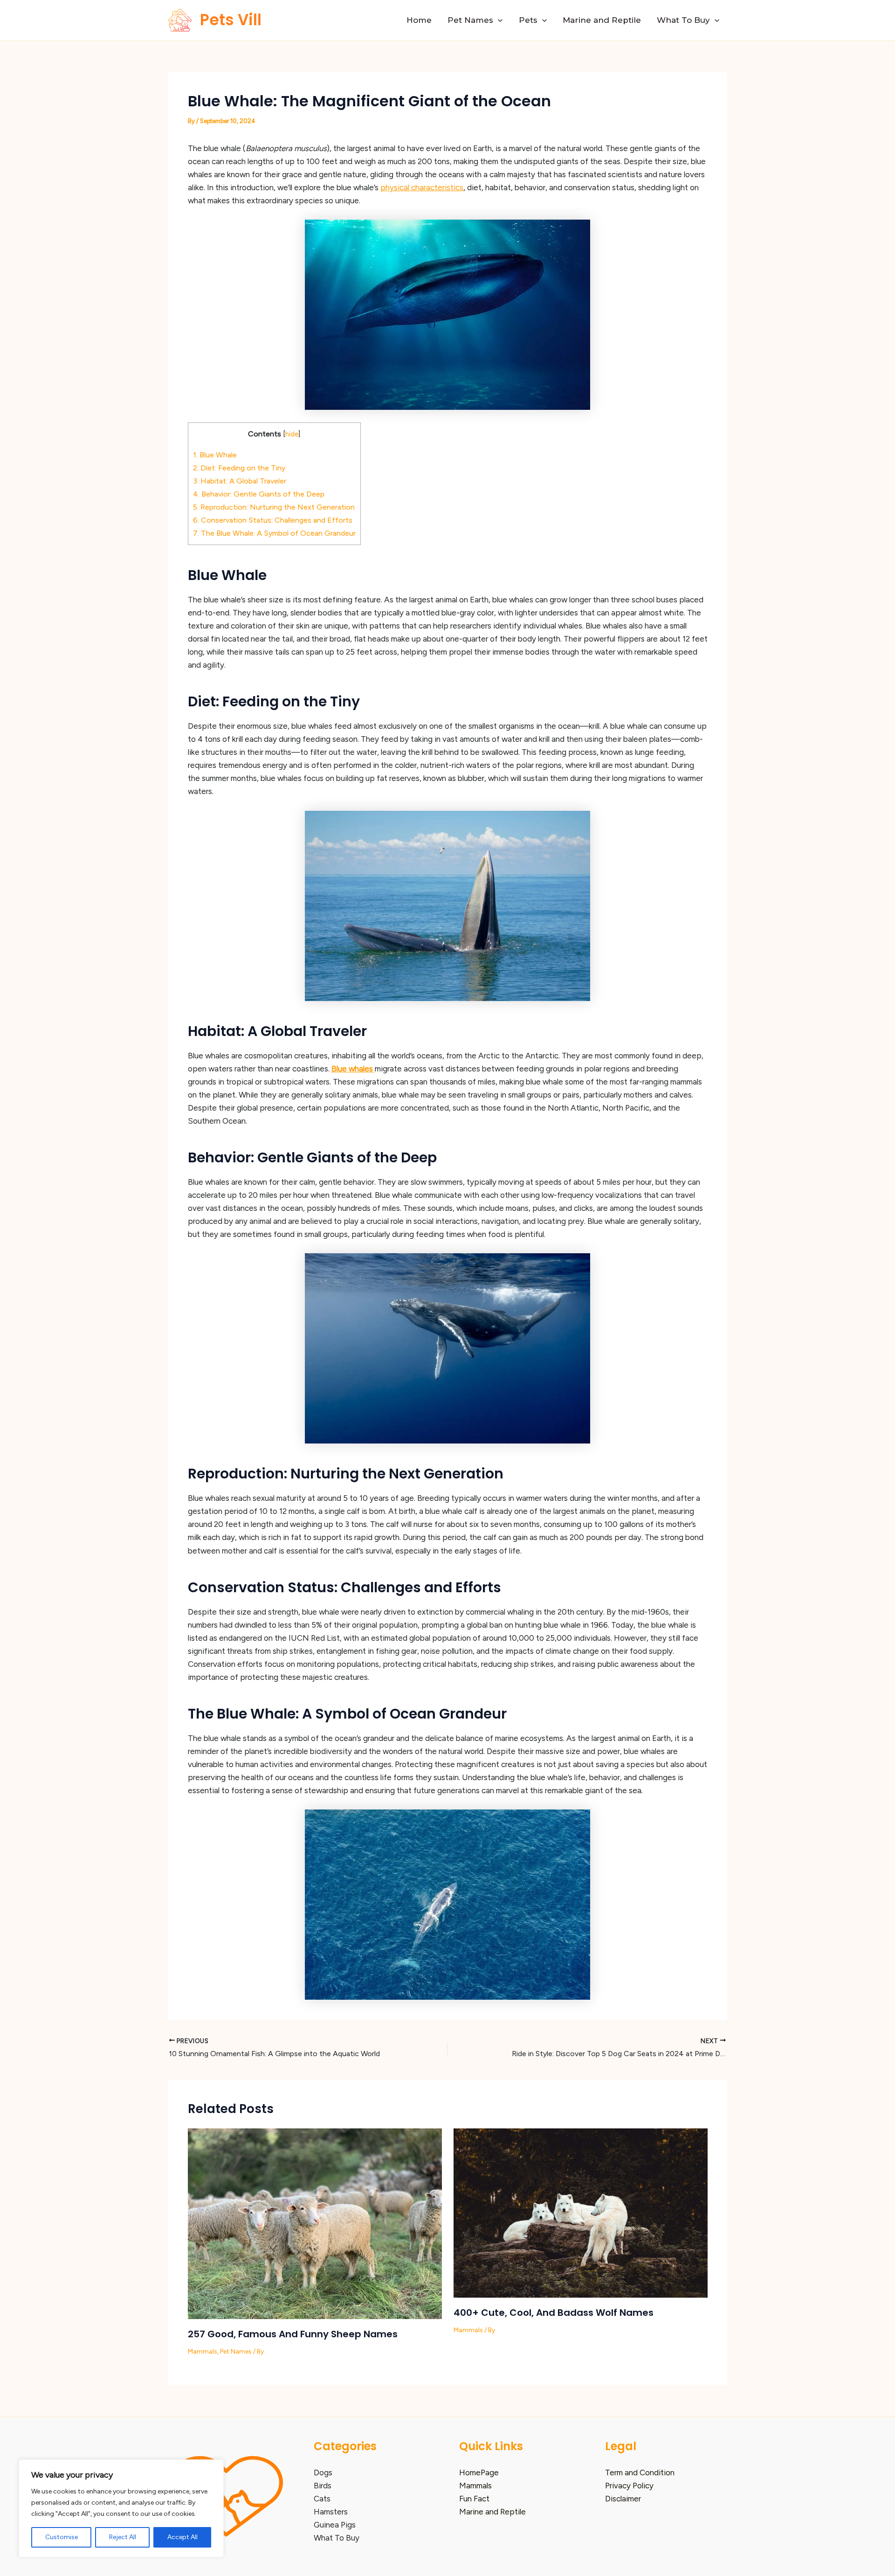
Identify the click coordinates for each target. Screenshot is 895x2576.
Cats (322, 2499)
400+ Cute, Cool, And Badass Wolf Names (554, 2313)
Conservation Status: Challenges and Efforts (273, 520)
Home (419, 20)
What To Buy (683, 20)
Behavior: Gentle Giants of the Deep (259, 494)
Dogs (323, 2472)
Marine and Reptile (602, 20)
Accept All (182, 2537)
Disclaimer (623, 2499)
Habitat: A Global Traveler (240, 481)
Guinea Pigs (335, 2525)
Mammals (203, 2352)
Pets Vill (231, 20)
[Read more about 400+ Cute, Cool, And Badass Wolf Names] (581, 2212)
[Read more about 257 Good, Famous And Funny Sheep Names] (315, 2223)
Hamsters (331, 2512)
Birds (323, 2486)
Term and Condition (640, 2472)
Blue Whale (215, 455)
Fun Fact (474, 2499)
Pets (528, 20)
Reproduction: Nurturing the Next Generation (274, 507)
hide (292, 434)
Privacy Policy (629, 2486)
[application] (498, 20)
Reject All (123, 2537)
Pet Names (470, 20)
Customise (62, 2537)
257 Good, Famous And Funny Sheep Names (293, 2334)
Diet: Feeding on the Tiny (239, 468)
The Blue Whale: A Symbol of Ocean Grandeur (274, 533)
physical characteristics (422, 187)
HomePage (479, 2472)
